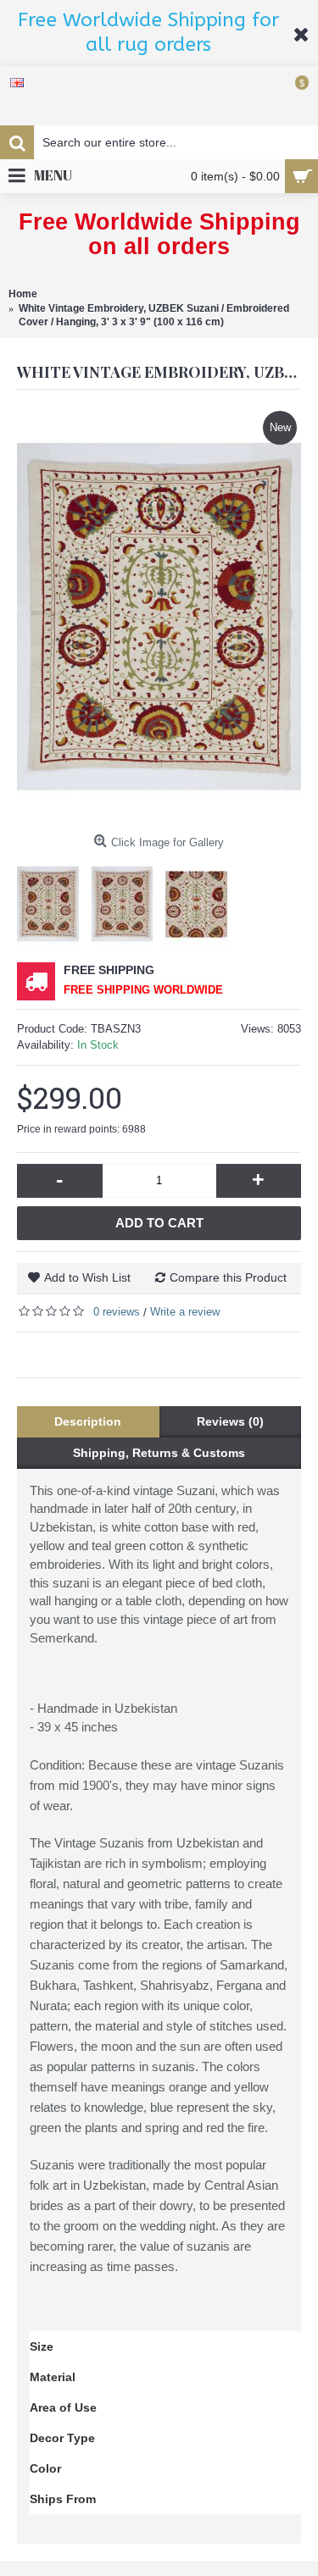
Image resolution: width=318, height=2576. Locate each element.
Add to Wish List (87, 1277)
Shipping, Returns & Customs (159, 1453)
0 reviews (117, 1312)
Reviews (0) (230, 1421)
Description (88, 1421)
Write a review (185, 1312)
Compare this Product (228, 1277)
